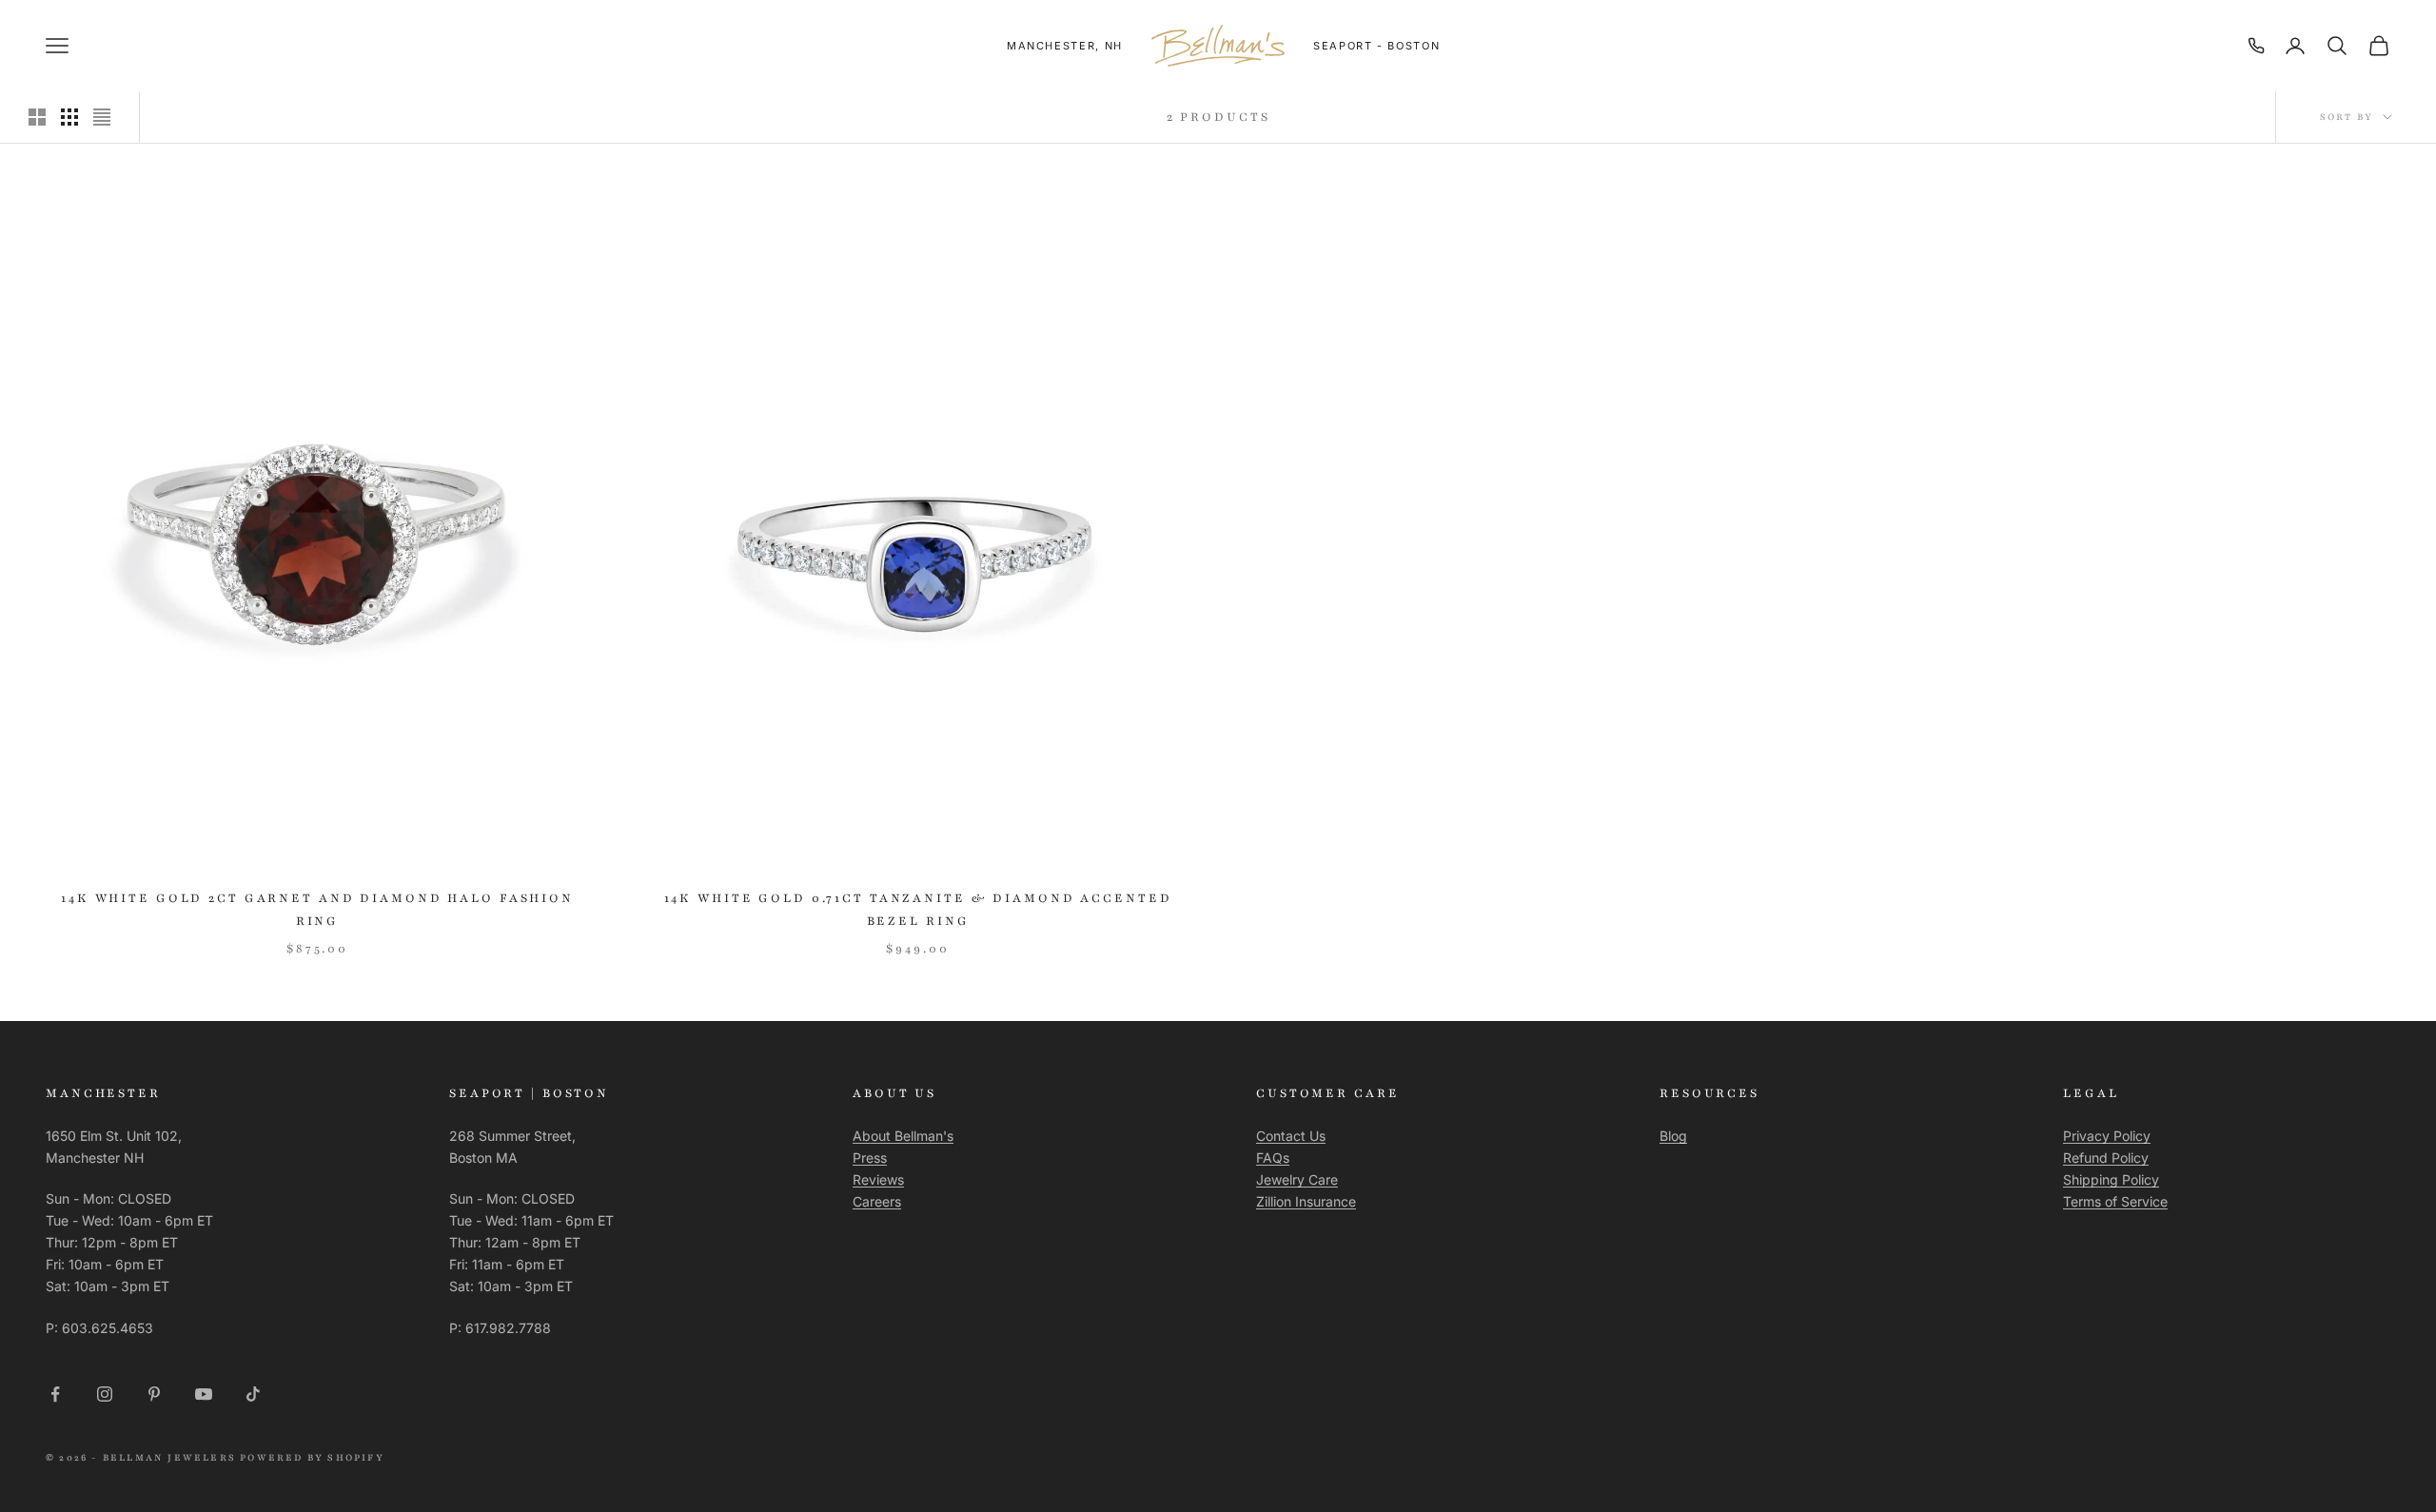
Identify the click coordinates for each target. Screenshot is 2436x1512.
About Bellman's (903, 1136)
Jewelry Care (1297, 1179)
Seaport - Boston (1376, 46)
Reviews (878, 1179)
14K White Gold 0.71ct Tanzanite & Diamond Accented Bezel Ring (918, 910)
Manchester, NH (1065, 46)
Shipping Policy (2111, 1179)
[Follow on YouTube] (204, 1394)
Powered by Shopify (312, 1457)
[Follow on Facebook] (55, 1394)
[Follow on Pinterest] (154, 1394)
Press (870, 1158)
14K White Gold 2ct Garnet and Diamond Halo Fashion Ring (317, 910)
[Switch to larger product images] (37, 117)
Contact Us (1291, 1136)
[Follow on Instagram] (105, 1394)
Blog (1673, 1136)
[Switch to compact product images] (102, 117)
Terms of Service (2115, 1201)
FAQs (1273, 1158)
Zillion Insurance (1306, 1201)
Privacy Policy (2107, 1136)
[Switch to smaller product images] (69, 117)
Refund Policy (2106, 1158)
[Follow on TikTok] (253, 1394)
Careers (877, 1201)
